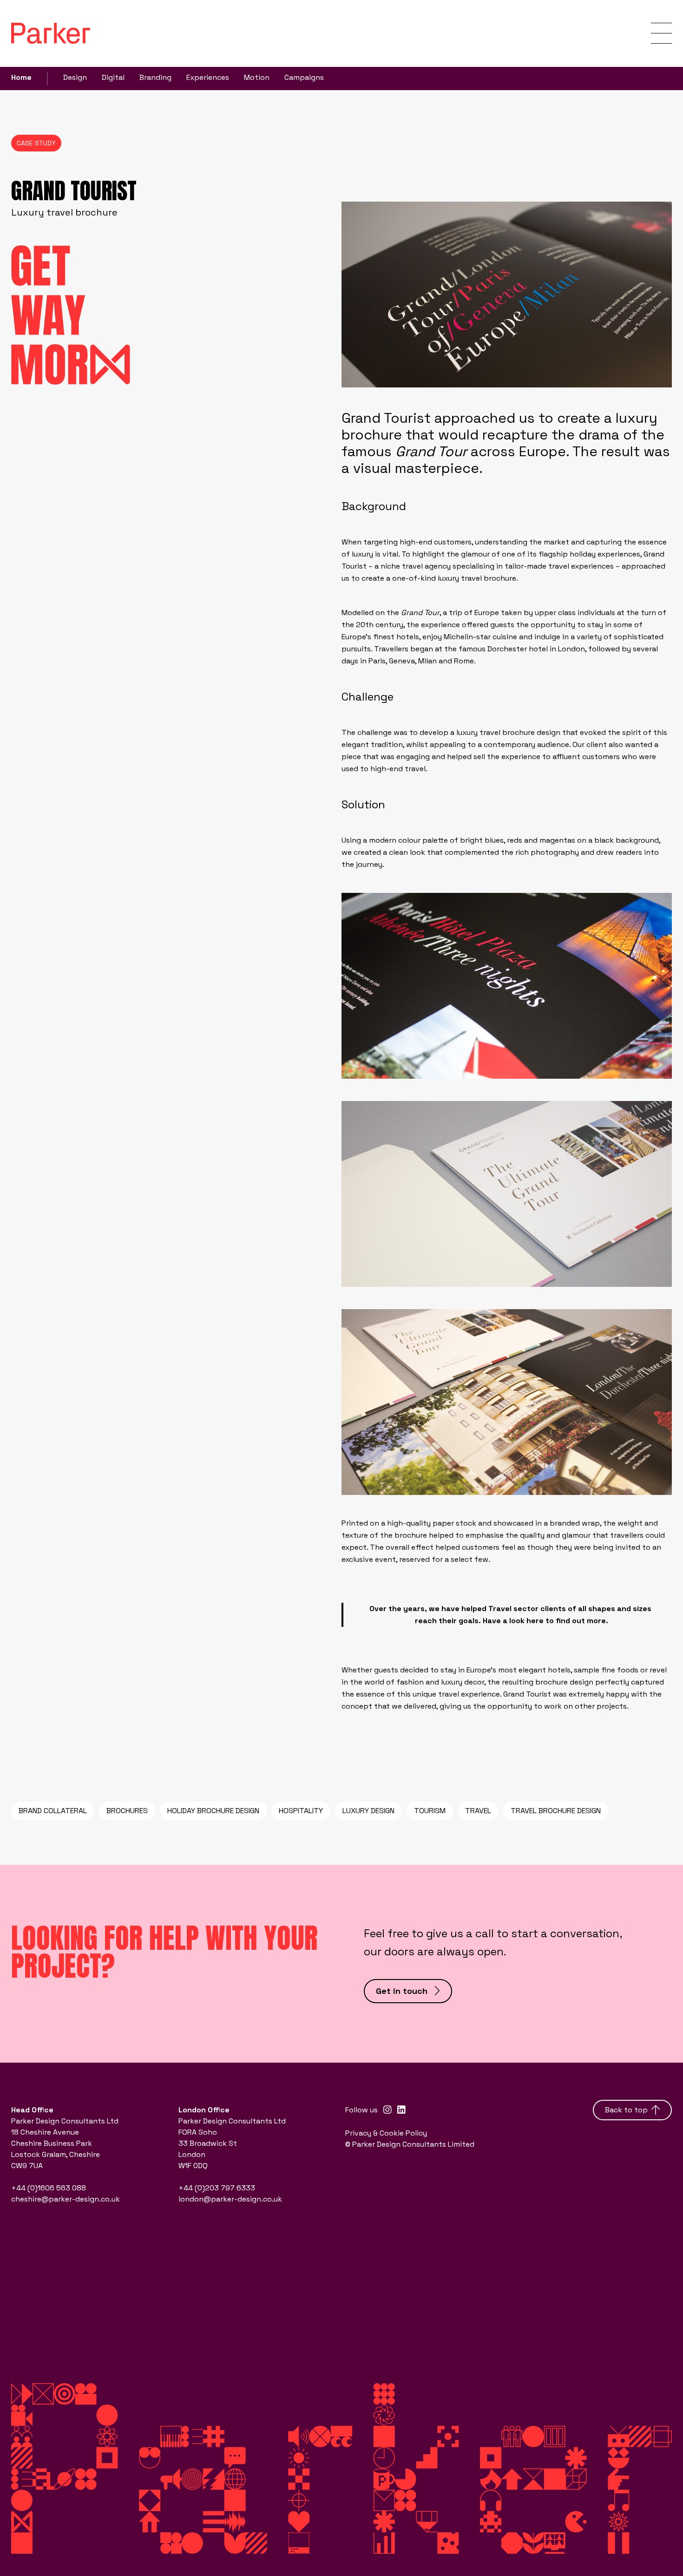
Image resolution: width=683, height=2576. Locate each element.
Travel (478, 1811)
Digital (113, 77)
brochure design (531, 732)
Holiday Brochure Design (213, 1811)
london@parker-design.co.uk (230, 2199)
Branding (155, 77)
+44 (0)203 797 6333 (217, 2188)
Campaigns (304, 77)
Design (75, 77)
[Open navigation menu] (661, 33)
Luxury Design (368, 1811)
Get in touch (402, 1991)
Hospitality (301, 1811)
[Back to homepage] (51, 33)
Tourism (430, 1811)
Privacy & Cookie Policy (386, 2133)
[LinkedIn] (401, 2110)
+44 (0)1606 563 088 (49, 2188)
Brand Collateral (53, 1811)
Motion (257, 77)
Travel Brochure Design (556, 1811)
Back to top (626, 2110)
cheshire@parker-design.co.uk (66, 2199)
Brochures (127, 1811)
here (535, 1621)
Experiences (208, 77)
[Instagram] (387, 2110)
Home (21, 77)
